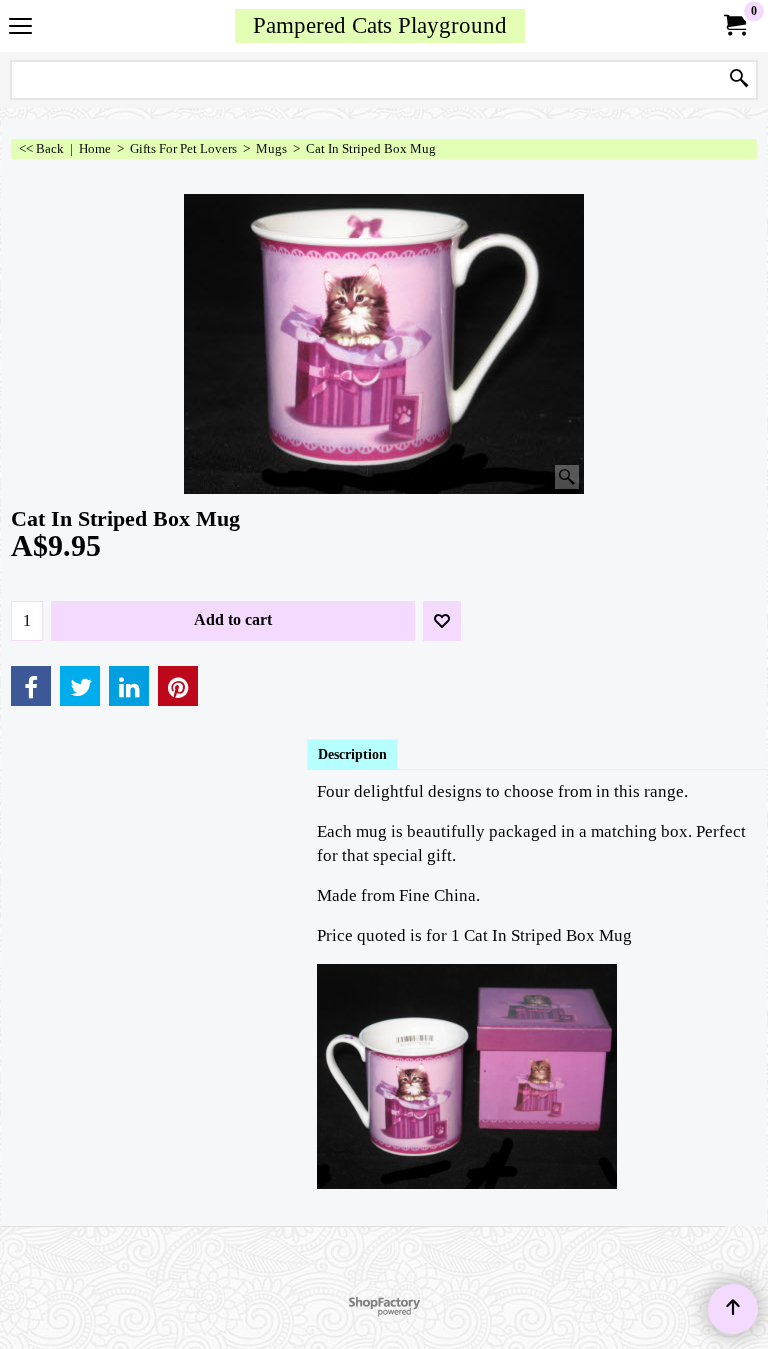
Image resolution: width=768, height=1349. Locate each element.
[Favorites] (442, 621)
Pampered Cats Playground (380, 25)
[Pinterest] (178, 686)
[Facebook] (31, 686)
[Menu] (20, 27)
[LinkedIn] (129, 686)
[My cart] (734, 25)
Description (352, 754)
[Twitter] (80, 686)
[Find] (739, 80)
